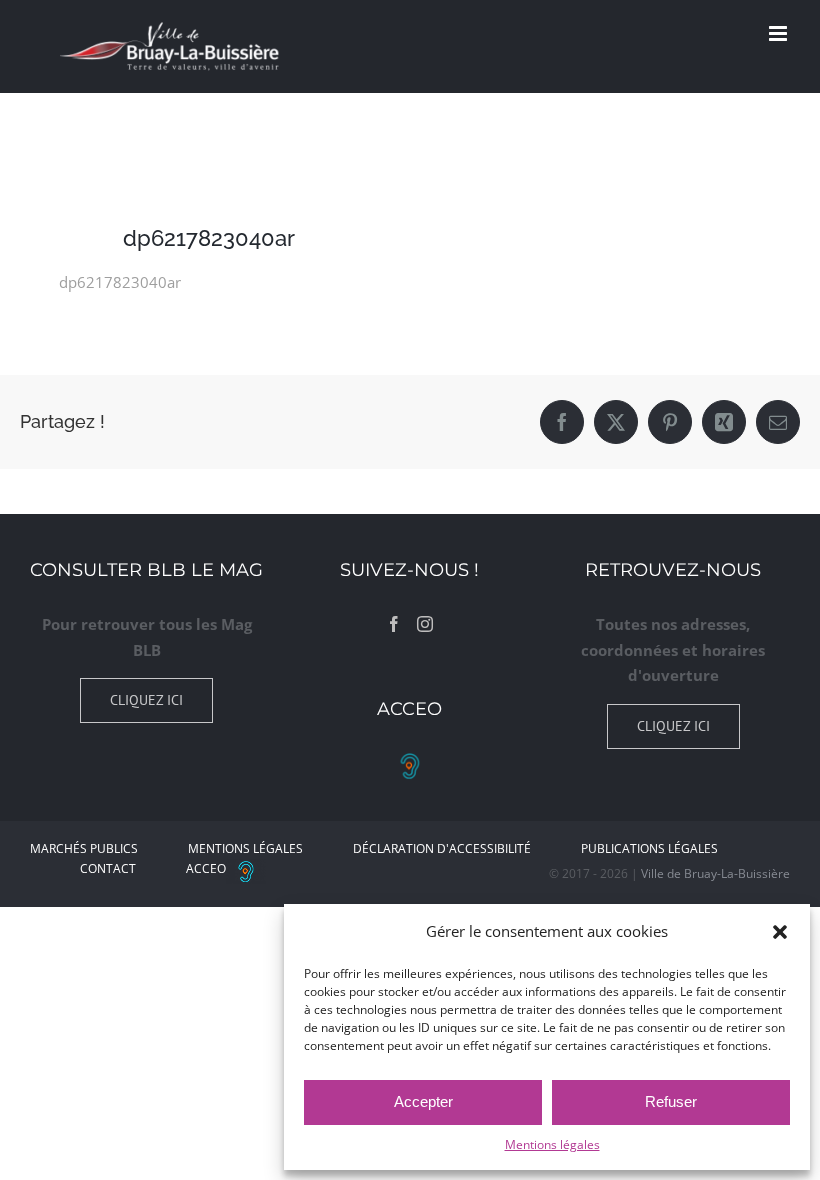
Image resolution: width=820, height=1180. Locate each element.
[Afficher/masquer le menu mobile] (779, 33)
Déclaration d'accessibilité (442, 848)
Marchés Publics (84, 848)
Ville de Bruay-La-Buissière (715, 873)
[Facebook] (394, 624)
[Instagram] (425, 624)
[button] (780, 932)
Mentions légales (552, 1144)
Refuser (671, 1101)
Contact (108, 868)
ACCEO (206, 868)
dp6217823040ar (120, 282)
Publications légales (649, 848)
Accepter (423, 1101)
